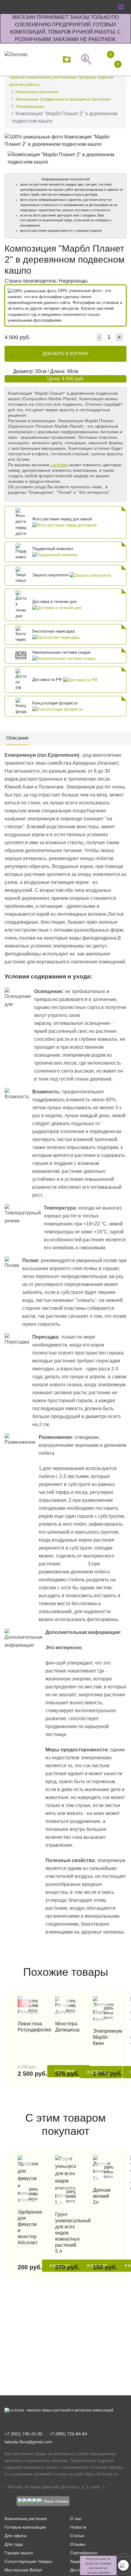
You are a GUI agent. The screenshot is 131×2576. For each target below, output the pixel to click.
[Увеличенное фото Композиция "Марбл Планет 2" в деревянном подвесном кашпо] (65, 140)
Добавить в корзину (65, 354)
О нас (76, 2519)
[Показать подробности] (64, 525)
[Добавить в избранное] (120, 139)
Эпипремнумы (30, 106)
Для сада (14, 2544)
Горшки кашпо (19, 2553)
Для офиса (16, 2536)
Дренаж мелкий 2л (102, 2196)
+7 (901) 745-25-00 (23, 2434)
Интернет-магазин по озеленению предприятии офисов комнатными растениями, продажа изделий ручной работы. (62, 77)
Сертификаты (84, 2553)
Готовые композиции (25, 2527)
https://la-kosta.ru (101, 2474)
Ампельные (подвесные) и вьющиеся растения (63, 99)
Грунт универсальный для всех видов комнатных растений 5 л (65, 2233)
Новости (78, 2527)
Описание (17, 738)
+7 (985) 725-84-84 (68, 2434)
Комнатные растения (37, 92)
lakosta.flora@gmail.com (28, 2442)
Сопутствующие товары (28, 2561)
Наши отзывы (56, 2501)
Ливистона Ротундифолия (28, 2027)
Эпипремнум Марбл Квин (103, 2037)
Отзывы (78, 2544)
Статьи (77, 2536)
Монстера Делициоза (65, 2027)
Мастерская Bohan (23, 2570)
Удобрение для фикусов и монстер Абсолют (28, 2227)
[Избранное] (68, 59)
